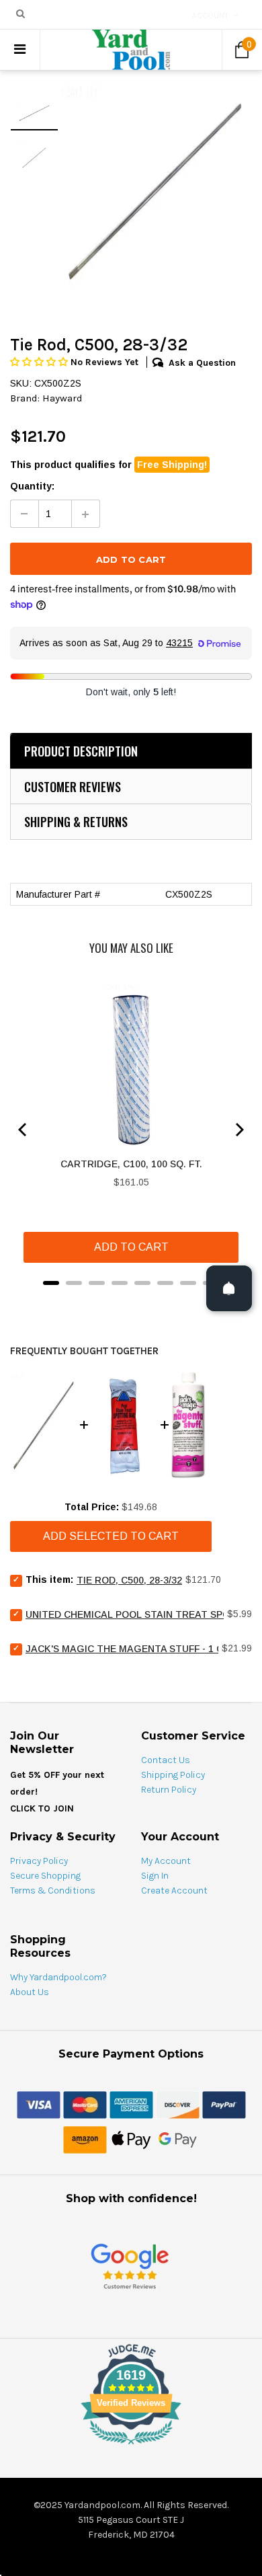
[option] (155, 190)
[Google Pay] (178, 2139)
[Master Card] (85, 2104)
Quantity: (32, 486)
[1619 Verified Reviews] (131, 2447)
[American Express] (131, 2104)
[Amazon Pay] (85, 2139)
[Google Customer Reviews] (130, 2266)
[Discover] (178, 2104)
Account (210, 15)
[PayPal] (224, 2104)
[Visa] (39, 2104)
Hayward (62, 398)
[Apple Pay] (131, 2139)
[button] (40, 362)
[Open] (229, 1288)
